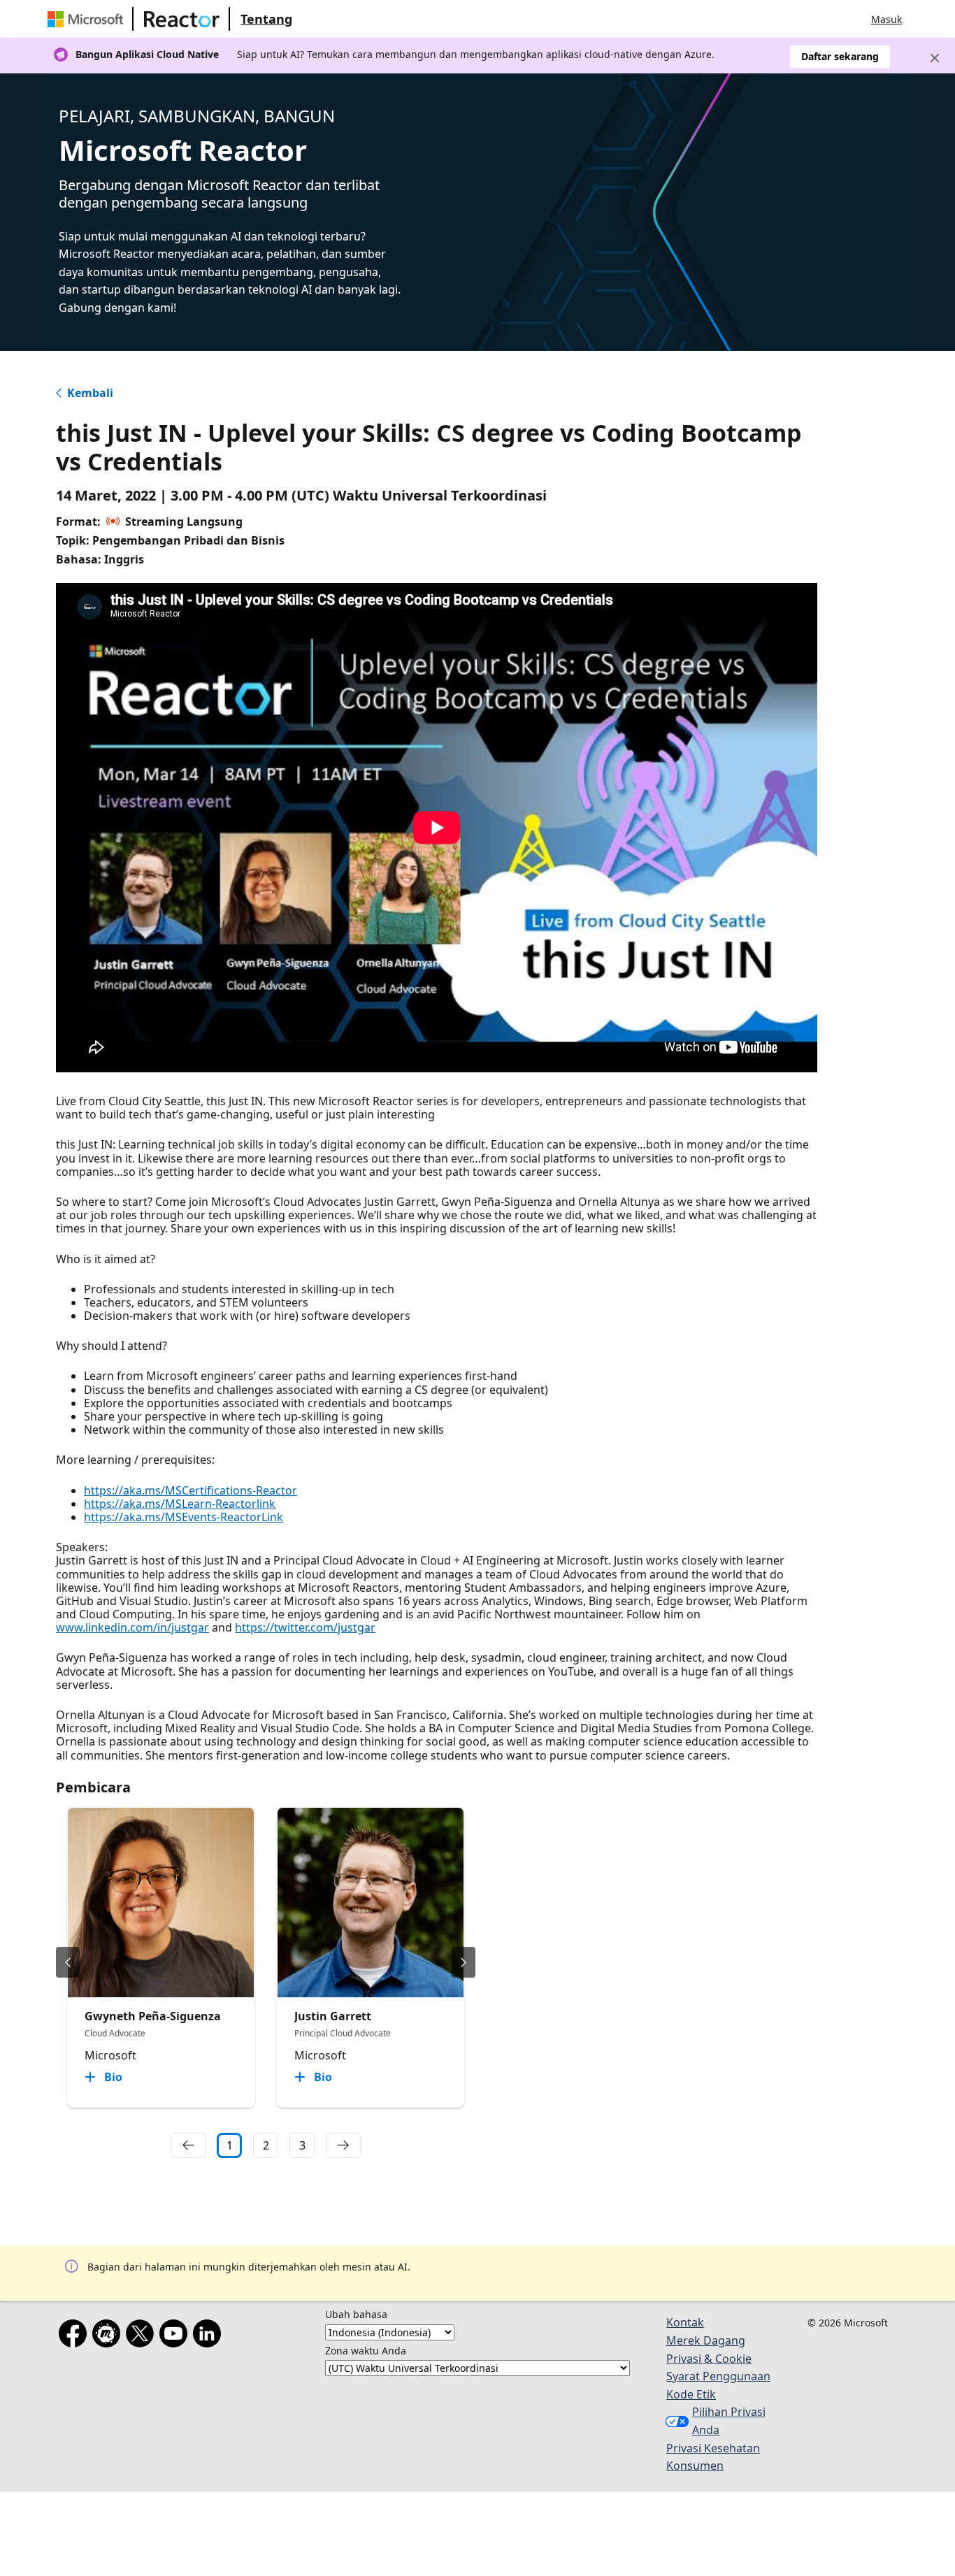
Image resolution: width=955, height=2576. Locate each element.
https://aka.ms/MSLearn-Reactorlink (180, 1504)
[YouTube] (176, 2336)
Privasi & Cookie (709, 2359)
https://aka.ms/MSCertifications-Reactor (191, 1490)
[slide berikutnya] (464, 1962)
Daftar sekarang (840, 56)
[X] (143, 2336)
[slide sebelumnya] (68, 1962)
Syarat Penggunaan (718, 2376)
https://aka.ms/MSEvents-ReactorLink (184, 1517)
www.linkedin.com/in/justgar (132, 1627)
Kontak (685, 2322)
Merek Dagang (706, 2340)
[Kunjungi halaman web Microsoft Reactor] (182, 19)
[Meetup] (109, 2336)
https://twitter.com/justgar (305, 1627)
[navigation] (188, 2145)
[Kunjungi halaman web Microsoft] (88, 19)
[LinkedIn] (210, 2336)
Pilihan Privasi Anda (729, 2421)
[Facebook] (76, 2336)
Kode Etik (691, 2394)
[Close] (935, 58)
